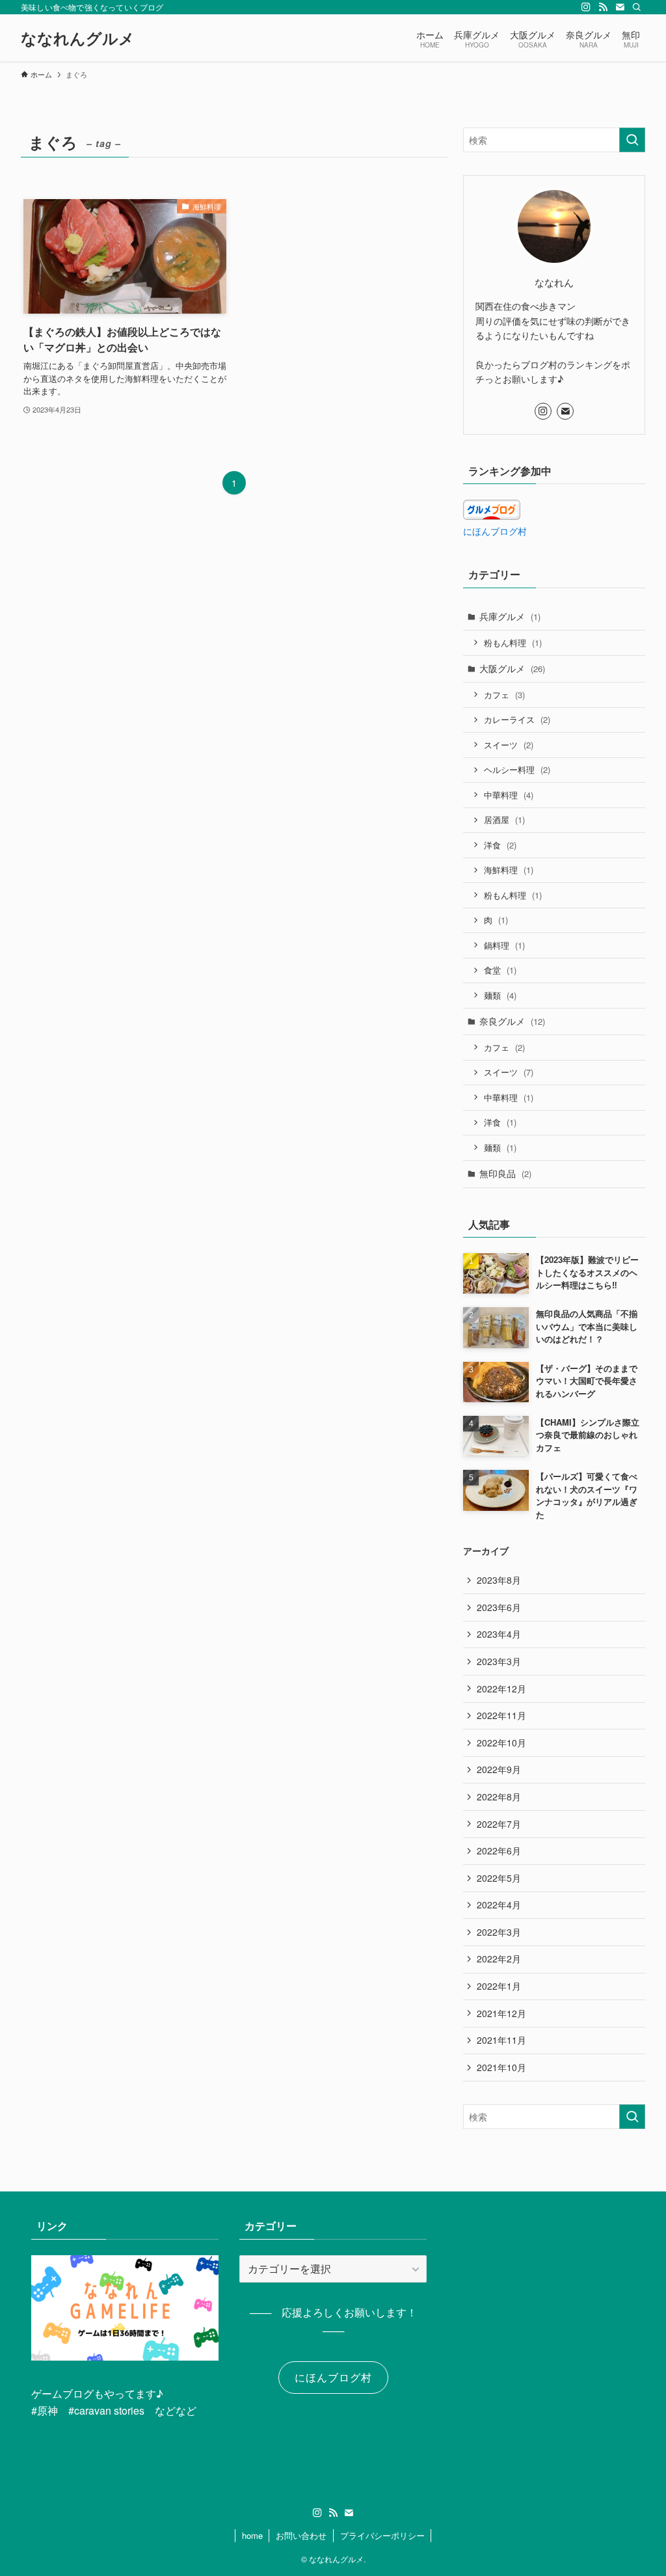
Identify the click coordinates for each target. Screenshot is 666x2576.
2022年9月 (499, 1769)
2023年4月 (499, 1634)
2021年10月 (501, 2067)
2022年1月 (499, 1986)
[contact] (620, 7)
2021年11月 (501, 2040)
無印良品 (505, 1173)
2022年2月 (499, 1959)
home (252, 2535)
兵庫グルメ (510, 616)
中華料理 (509, 795)
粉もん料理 (513, 643)
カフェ (504, 695)
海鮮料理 (509, 870)
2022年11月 (501, 1715)
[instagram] (586, 7)
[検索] (637, 7)
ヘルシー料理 (517, 769)
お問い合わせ (301, 2535)
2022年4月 (499, 1905)
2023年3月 (499, 1661)
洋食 (500, 845)
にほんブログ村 (495, 531)
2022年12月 (501, 1688)
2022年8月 (499, 1796)
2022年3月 (499, 1932)
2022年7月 (499, 1824)
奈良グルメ (512, 1021)
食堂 (500, 970)
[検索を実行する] (632, 140)
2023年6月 (499, 1607)
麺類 (500, 995)
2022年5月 (499, 1878)
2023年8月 (499, 1580)
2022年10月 (501, 1742)
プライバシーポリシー (382, 2535)
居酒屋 (504, 820)
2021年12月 (501, 2013)
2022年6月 (499, 1851)
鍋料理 (504, 945)
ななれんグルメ (78, 38)
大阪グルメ (512, 668)
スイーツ (509, 745)
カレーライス (517, 719)
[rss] (603, 7)
